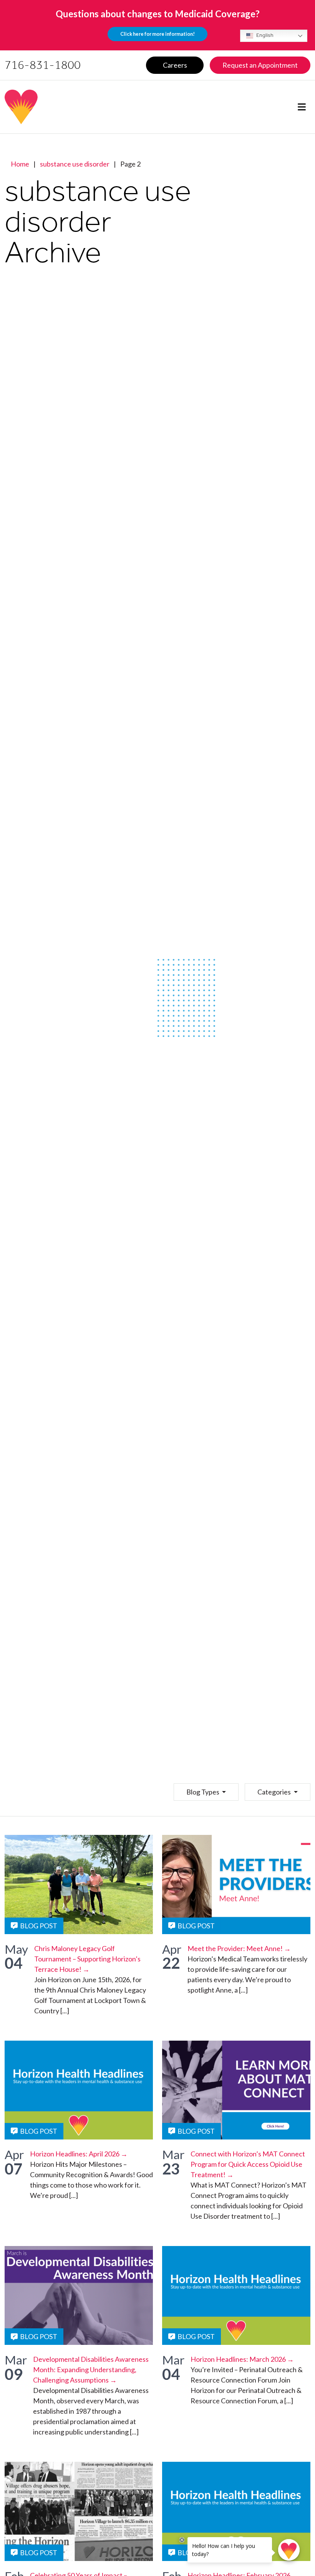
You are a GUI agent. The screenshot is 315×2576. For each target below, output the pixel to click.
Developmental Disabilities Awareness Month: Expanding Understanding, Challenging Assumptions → (91, 2369)
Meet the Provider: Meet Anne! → (239, 1948)
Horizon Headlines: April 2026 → (79, 2154)
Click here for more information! (157, 34)
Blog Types (203, 1792)
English (264, 35)
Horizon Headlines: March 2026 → (242, 2359)
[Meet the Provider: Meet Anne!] (236, 1884)
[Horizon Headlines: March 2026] (236, 2295)
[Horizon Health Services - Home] (73, 107)
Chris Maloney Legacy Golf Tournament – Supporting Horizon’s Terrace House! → (87, 1959)
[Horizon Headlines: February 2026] (236, 2511)
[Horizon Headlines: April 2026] (79, 2090)
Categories (275, 1792)
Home (20, 164)
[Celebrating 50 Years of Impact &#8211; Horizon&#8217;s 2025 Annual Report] (79, 2511)
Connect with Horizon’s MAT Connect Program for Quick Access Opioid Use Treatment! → (248, 2164)
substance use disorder (75, 164)
